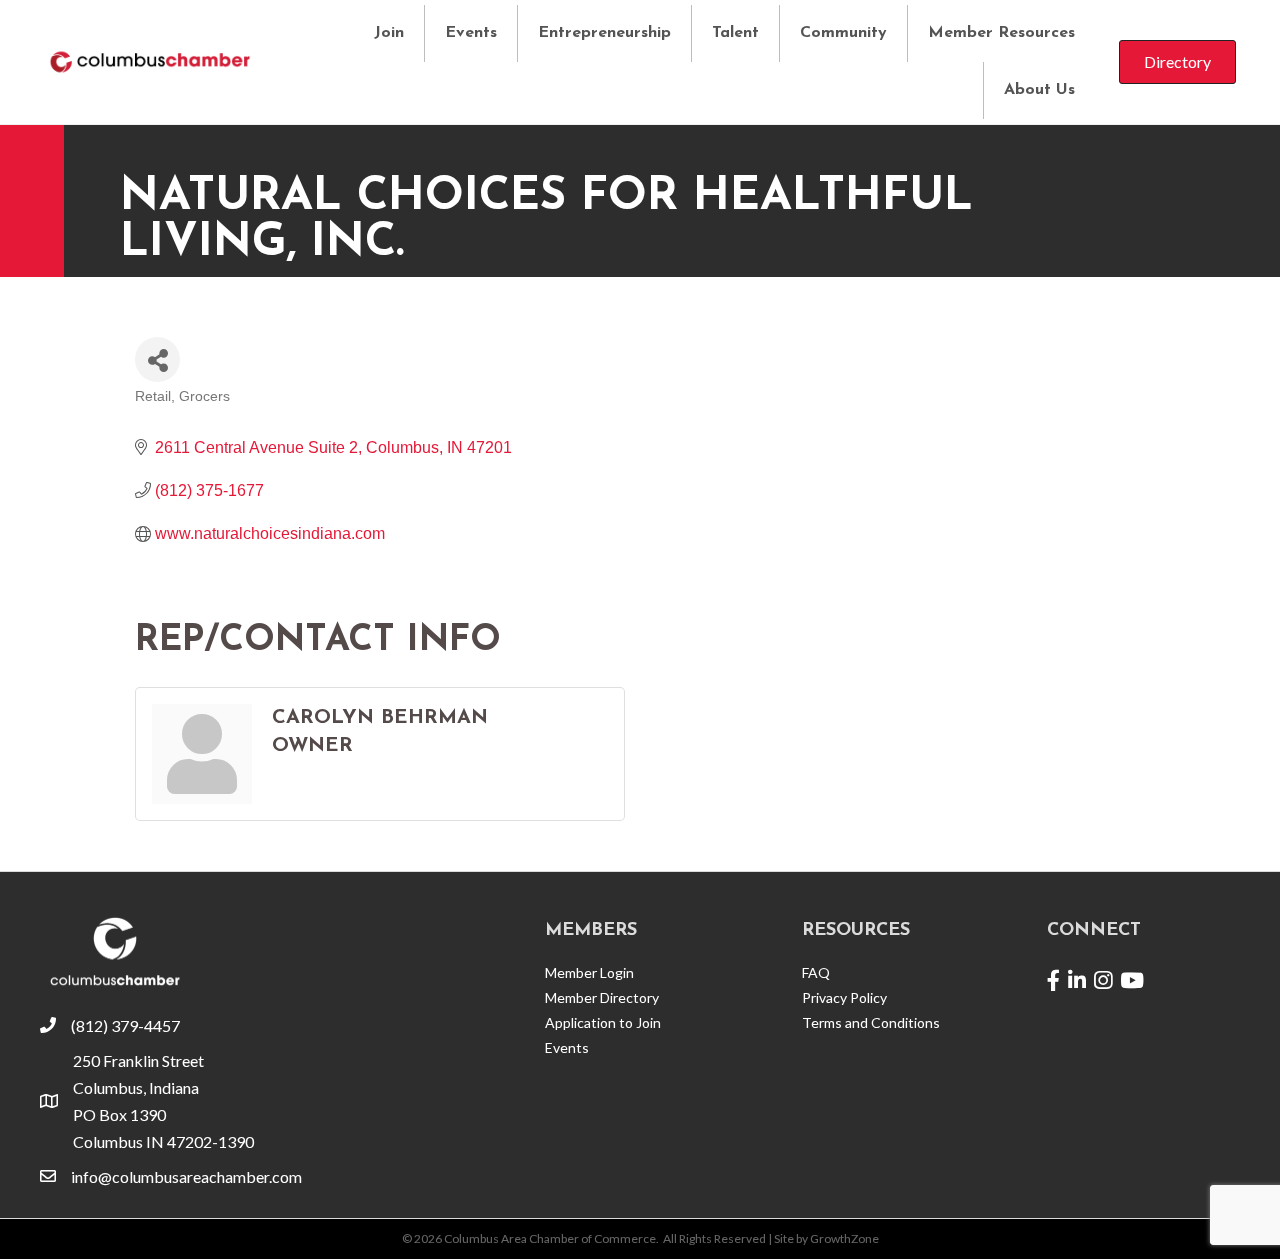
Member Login (589, 972)
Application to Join (603, 1022)
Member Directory (602, 997)
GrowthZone (844, 1238)
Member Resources (1001, 33)
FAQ (816, 972)
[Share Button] (157, 359)
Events (471, 33)
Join (389, 33)
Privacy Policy (844, 997)
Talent (735, 33)
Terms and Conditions (871, 1022)
